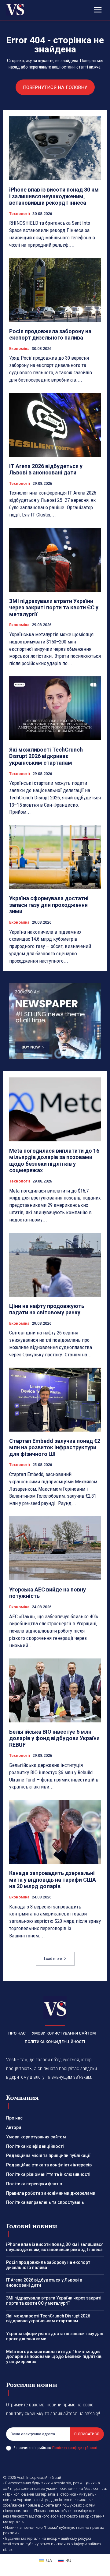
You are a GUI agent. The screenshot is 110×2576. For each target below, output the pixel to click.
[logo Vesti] (15, 9)
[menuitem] (45, 2560)
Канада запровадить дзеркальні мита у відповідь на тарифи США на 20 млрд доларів (53, 1880)
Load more (53, 1959)
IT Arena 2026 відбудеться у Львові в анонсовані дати (46, 469)
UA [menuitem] (49, 2560)
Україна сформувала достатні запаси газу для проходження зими (49, 905)
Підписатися (87, 2434)
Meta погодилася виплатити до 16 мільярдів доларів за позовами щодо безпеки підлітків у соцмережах (54, 1161)
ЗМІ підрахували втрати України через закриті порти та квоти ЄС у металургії (54, 608)
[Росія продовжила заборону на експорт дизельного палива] (55, 290)
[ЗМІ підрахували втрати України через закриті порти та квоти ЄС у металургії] (55, 560)
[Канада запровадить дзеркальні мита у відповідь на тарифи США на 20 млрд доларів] (55, 1832)
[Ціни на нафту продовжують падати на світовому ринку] (55, 1265)
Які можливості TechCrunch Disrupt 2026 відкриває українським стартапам (46, 756)
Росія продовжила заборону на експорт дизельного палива (50, 335)
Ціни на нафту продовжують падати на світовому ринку (47, 1309)
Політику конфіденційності (75, 2448)
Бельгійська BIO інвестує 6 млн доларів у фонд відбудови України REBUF (54, 1738)
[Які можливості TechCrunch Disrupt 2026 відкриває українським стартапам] (55, 708)
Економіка (19, 349)
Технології (20, 214)
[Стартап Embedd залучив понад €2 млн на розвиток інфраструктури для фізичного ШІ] (55, 1400)
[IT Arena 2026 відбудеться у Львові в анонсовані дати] (55, 425)
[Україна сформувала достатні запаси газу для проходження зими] (55, 857)
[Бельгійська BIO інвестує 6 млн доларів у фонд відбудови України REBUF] (55, 1690)
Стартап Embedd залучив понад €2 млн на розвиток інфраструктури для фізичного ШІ (55, 1447)
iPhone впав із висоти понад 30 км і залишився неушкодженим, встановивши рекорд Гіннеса (54, 196)
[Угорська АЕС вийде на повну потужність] (55, 1548)
